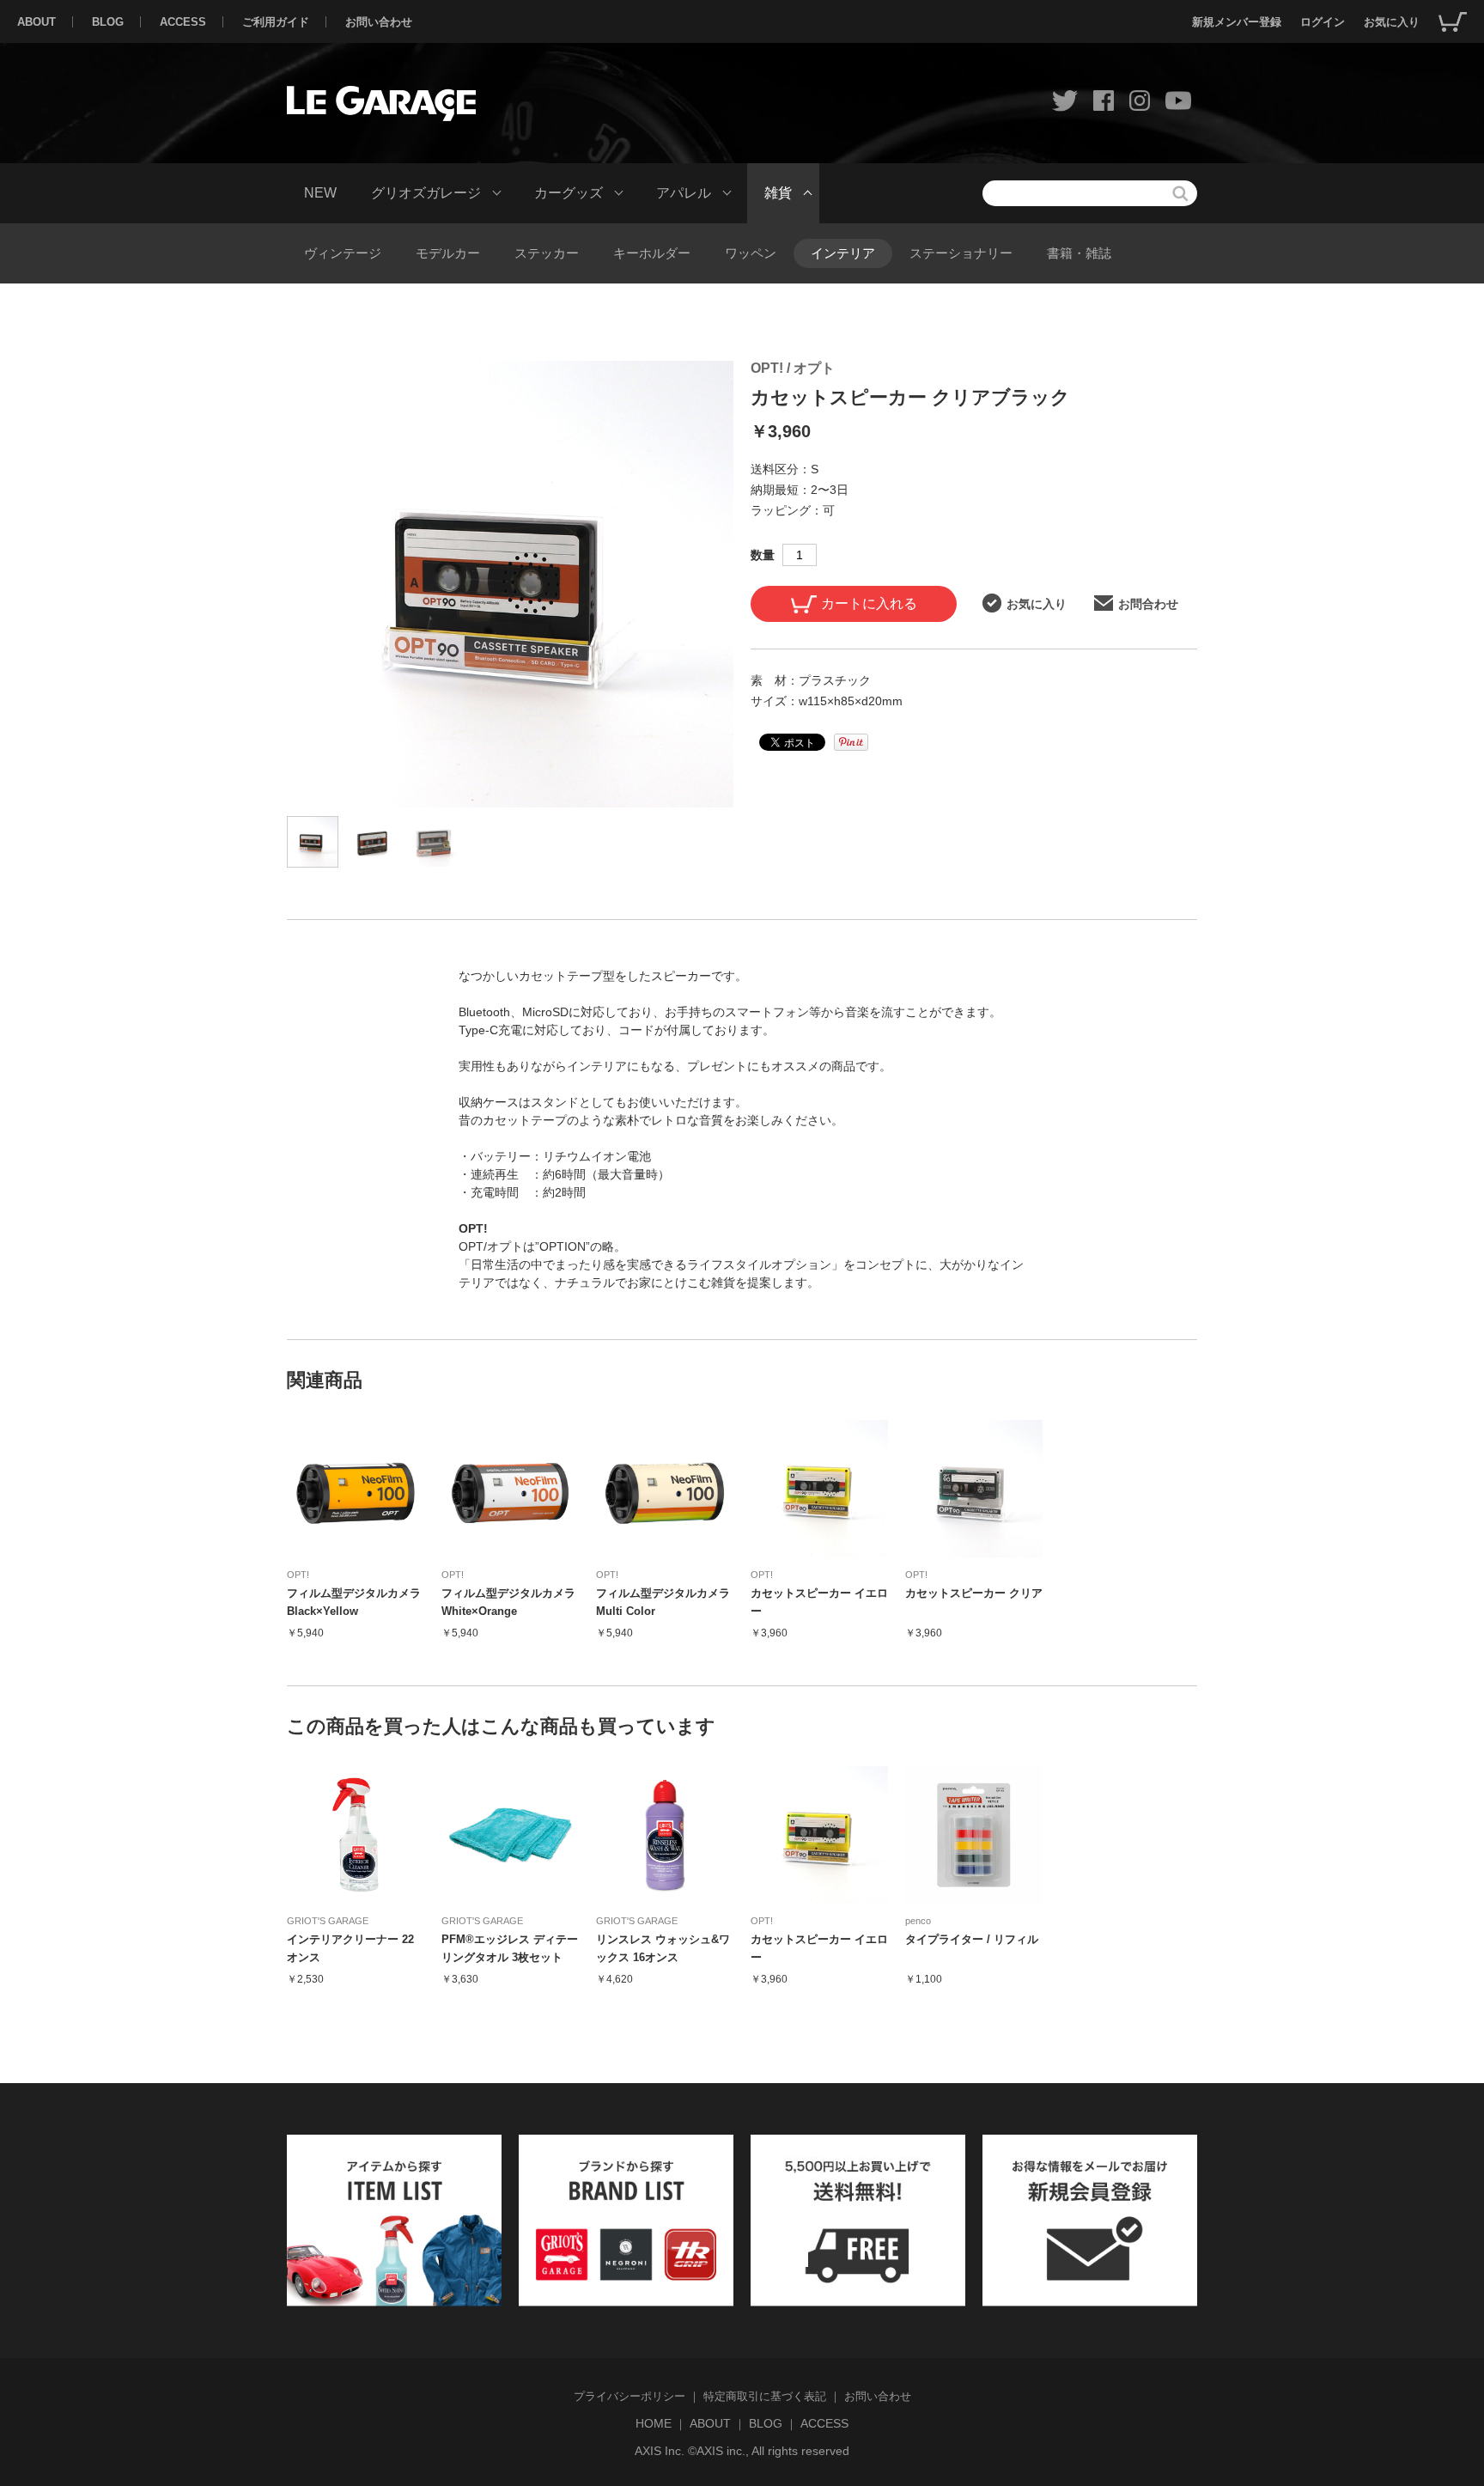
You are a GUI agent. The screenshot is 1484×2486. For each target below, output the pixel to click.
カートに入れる (869, 603)
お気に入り (1392, 22)
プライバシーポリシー (629, 2396)
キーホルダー (652, 253)
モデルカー (448, 253)
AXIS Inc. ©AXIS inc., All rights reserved (742, 2451)
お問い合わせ (379, 22)
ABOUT (36, 22)
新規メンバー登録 (1237, 22)
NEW (320, 193)
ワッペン (751, 253)
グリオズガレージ (426, 193)
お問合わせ (1148, 604)
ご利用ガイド (276, 22)
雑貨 (778, 193)
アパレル (684, 193)
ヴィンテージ (343, 253)
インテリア (843, 253)
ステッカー (547, 253)
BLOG (108, 22)
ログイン (1323, 22)
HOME (654, 2423)
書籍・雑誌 (1079, 253)
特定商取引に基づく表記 (765, 2396)
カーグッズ (569, 193)
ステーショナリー (961, 253)
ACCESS (183, 22)
